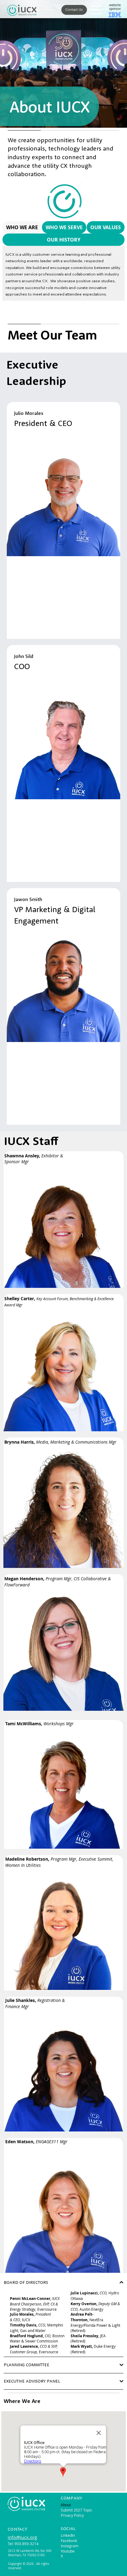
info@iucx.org (22, 2537)
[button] (74, 10)
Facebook (69, 2541)
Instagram (70, 2546)
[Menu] (96, 10)
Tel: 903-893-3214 (23, 2544)
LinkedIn (68, 2535)
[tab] (22, 227)
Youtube (68, 2551)
